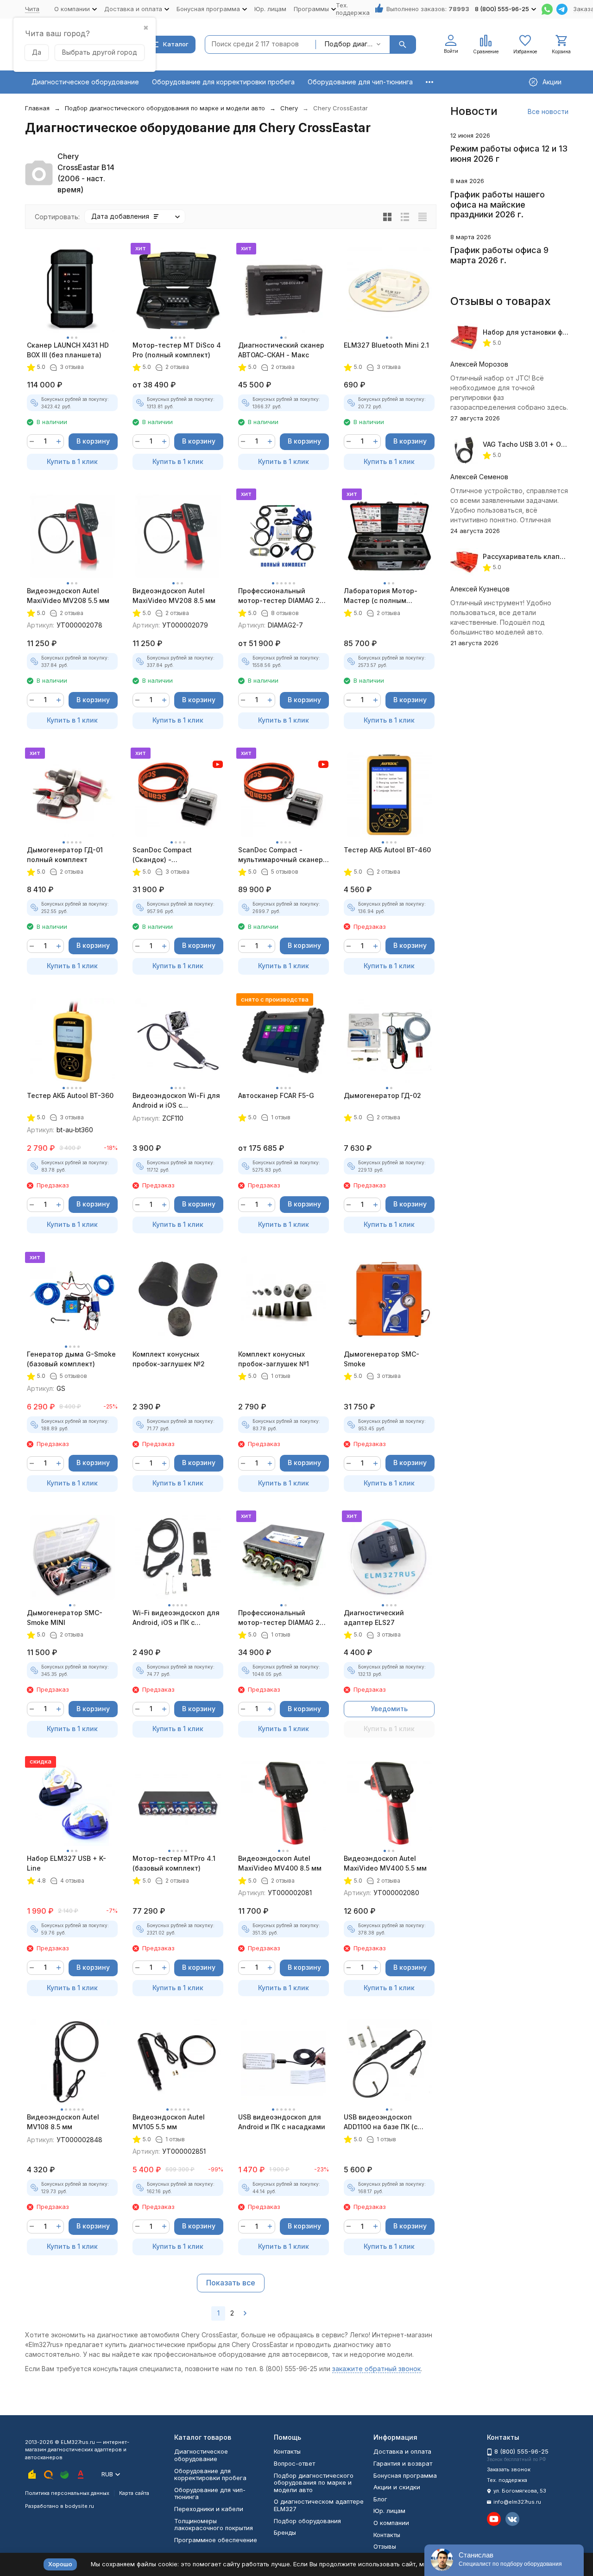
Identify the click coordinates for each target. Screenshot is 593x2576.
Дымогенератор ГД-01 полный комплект (65, 855)
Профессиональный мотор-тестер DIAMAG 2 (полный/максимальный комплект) (279, 596)
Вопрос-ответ (294, 2463)
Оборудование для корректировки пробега (223, 82)
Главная (37, 108)
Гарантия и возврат (403, 2463)
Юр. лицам (270, 9)
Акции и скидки (397, 2487)
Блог (380, 2499)
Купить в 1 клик (72, 461)
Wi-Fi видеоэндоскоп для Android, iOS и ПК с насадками (176, 1618)
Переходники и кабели (209, 2509)
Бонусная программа (405, 2475)
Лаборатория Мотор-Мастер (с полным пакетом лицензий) (381, 596)
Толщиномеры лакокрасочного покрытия (214, 2525)
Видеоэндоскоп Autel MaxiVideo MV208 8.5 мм (174, 596)
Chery (289, 108)
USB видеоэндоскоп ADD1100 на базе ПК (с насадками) (381, 2122)
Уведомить (389, 1709)
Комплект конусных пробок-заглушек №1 (274, 1359)
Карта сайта (134, 2493)
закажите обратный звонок (376, 2369)
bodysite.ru (79, 2506)
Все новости (548, 111)
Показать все (231, 2283)
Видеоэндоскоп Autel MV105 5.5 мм (169, 2122)
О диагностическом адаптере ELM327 (319, 2505)
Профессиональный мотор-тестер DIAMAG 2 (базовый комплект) (279, 1618)
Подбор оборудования (307, 2521)
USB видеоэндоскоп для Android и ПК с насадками (282, 2122)
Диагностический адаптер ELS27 (374, 1618)
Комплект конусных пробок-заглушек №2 (169, 1359)
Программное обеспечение (216, 2540)
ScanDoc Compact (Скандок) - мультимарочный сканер (175, 855)
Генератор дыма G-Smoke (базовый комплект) (71, 1359)
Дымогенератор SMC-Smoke (382, 1359)
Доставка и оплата (402, 2451)
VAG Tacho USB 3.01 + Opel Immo (536, 444)
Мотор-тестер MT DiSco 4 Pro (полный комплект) (177, 350)
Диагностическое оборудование (85, 82)
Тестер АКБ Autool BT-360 (70, 1095)
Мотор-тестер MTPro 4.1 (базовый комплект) (174, 1863)
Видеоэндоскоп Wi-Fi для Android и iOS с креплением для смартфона (176, 1101)
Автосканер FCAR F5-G (276, 1095)
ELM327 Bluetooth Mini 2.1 (386, 345)
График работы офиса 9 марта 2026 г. (499, 255)
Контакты (287, 2451)
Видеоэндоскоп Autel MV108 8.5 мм (63, 2122)
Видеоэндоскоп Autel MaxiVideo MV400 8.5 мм (280, 1863)
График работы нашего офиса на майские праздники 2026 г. (498, 204)
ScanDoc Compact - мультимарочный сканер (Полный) (281, 855)
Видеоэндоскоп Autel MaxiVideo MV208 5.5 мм (68, 596)
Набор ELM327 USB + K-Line (66, 1863)
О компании (391, 2523)
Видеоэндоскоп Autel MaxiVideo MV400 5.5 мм (385, 1863)
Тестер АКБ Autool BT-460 (387, 850)
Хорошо (60, 2564)
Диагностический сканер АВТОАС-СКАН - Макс (281, 350)
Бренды (285, 2532)
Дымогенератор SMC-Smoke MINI (65, 1618)
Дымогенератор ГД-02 (382, 1095)
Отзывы (385, 2546)
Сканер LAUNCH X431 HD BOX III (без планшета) (68, 350)
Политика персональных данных (67, 2493)
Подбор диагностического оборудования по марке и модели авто (165, 108)
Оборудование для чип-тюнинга (360, 82)
